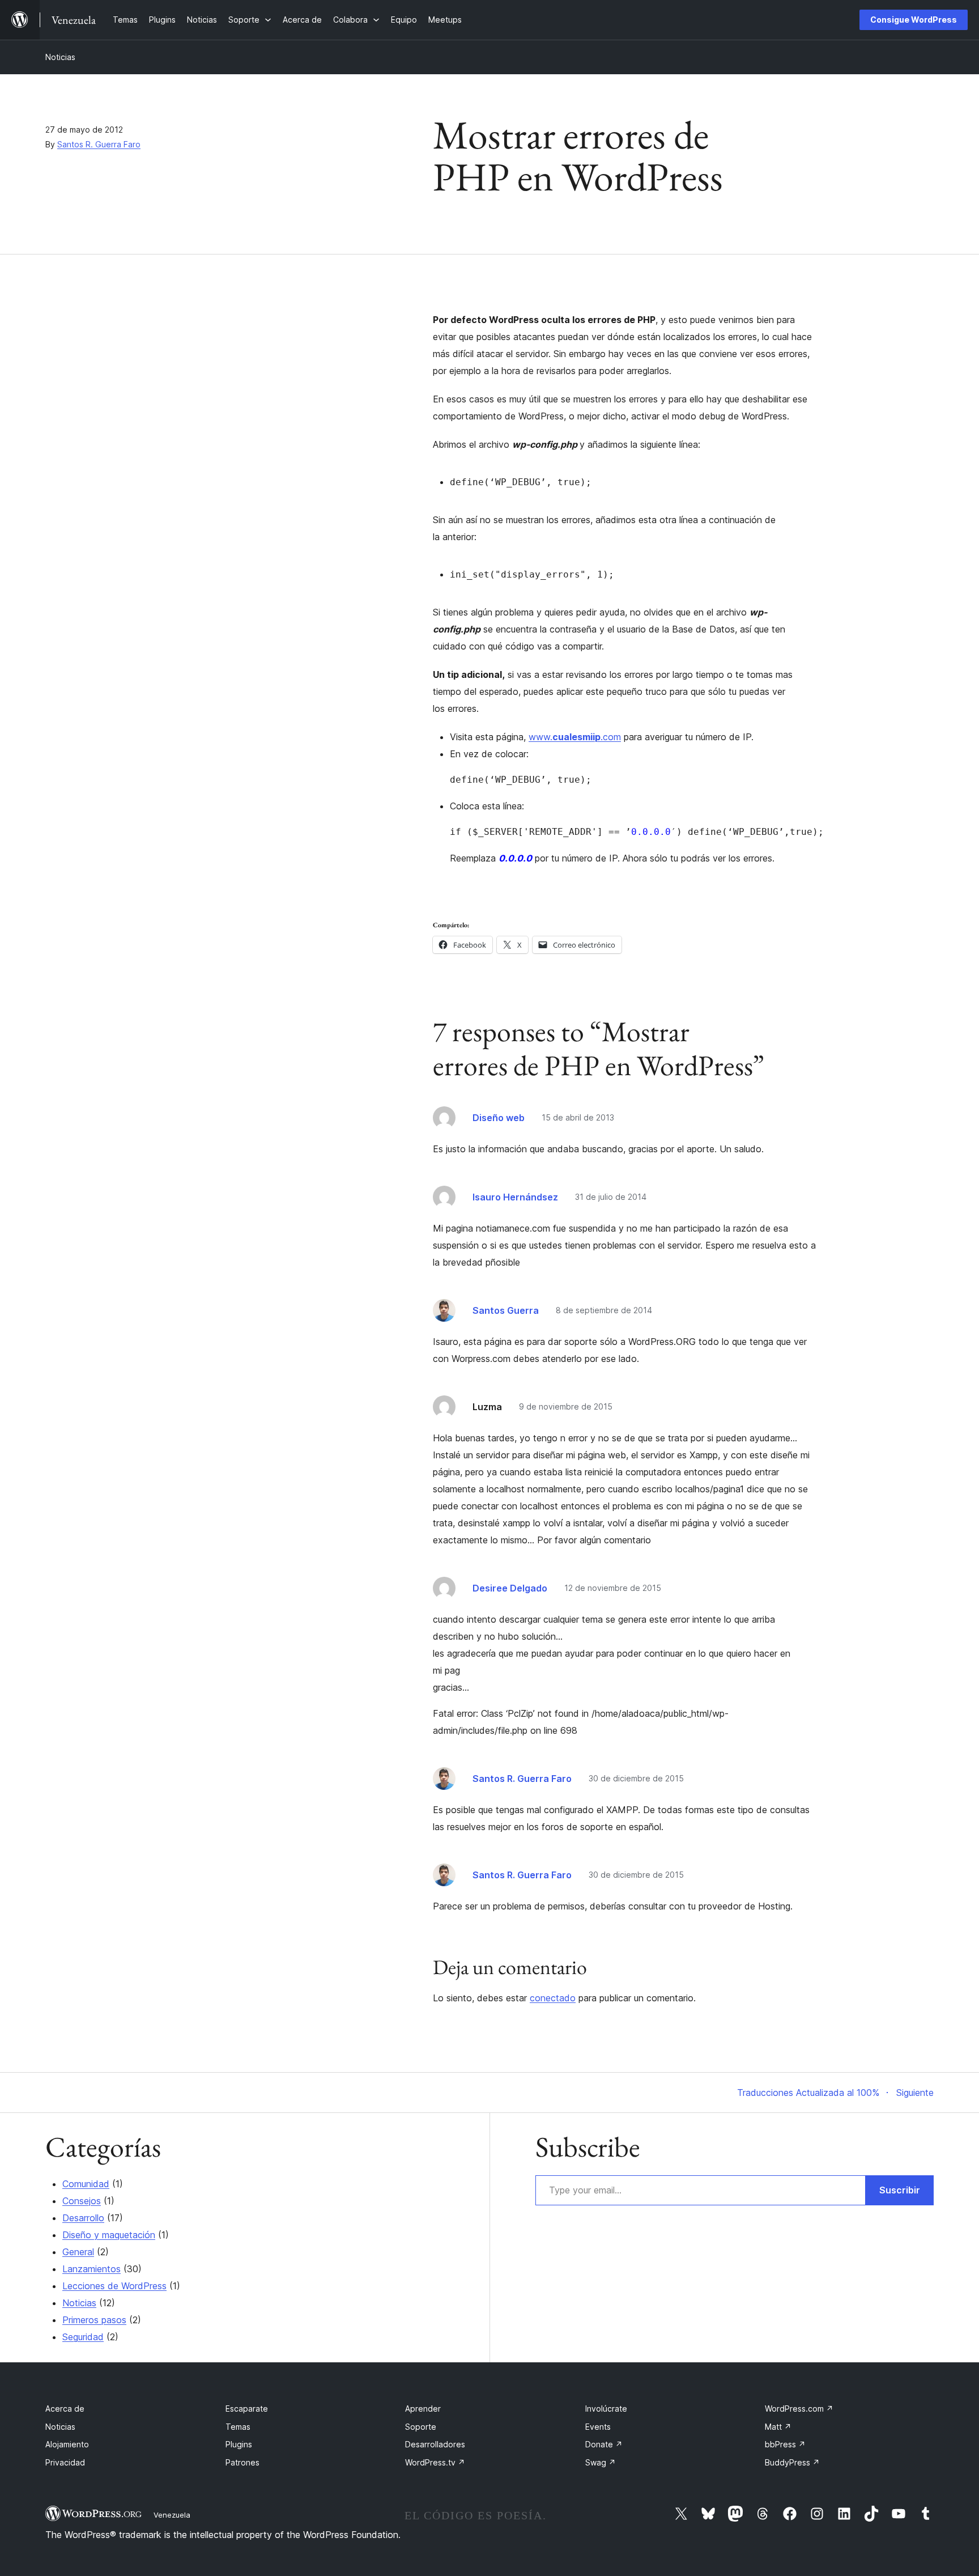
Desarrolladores (435, 2444)
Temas (238, 2427)
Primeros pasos (94, 2320)
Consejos (82, 2201)
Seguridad (83, 2337)
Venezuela (172, 2515)
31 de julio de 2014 (611, 1197)
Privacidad (65, 2462)
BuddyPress (792, 2462)
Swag (601, 2462)
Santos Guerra (506, 1310)
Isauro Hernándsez (515, 1197)
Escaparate (247, 2409)
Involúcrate (606, 2409)
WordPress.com (799, 2409)
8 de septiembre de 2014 (604, 1310)
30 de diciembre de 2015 (636, 1778)
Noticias (60, 57)
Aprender (423, 2409)
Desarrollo (83, 2218)
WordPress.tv (435, 2462)
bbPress (785, 2444)
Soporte (421, 2427)
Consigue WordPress (914, 20)
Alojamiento (67, 2444)
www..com (575, 737)
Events (598, 2427)
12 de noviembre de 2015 (613, 1588)
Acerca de (65, 2409)
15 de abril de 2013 (578, 1117)
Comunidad (86, 2184)
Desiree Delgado (510, 1588)
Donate (604, 2444)
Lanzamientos (91, 2269)
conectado (553, 1998)
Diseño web (499, 1118)
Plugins (239, 2444)
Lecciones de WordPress (114, 2286)
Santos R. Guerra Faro (99, 144)
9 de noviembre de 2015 (566, 1406)
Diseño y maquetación (109, 2235)
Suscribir (900, 2190)
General (78, 2252)
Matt (778, 2427)
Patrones (242, 2462)
